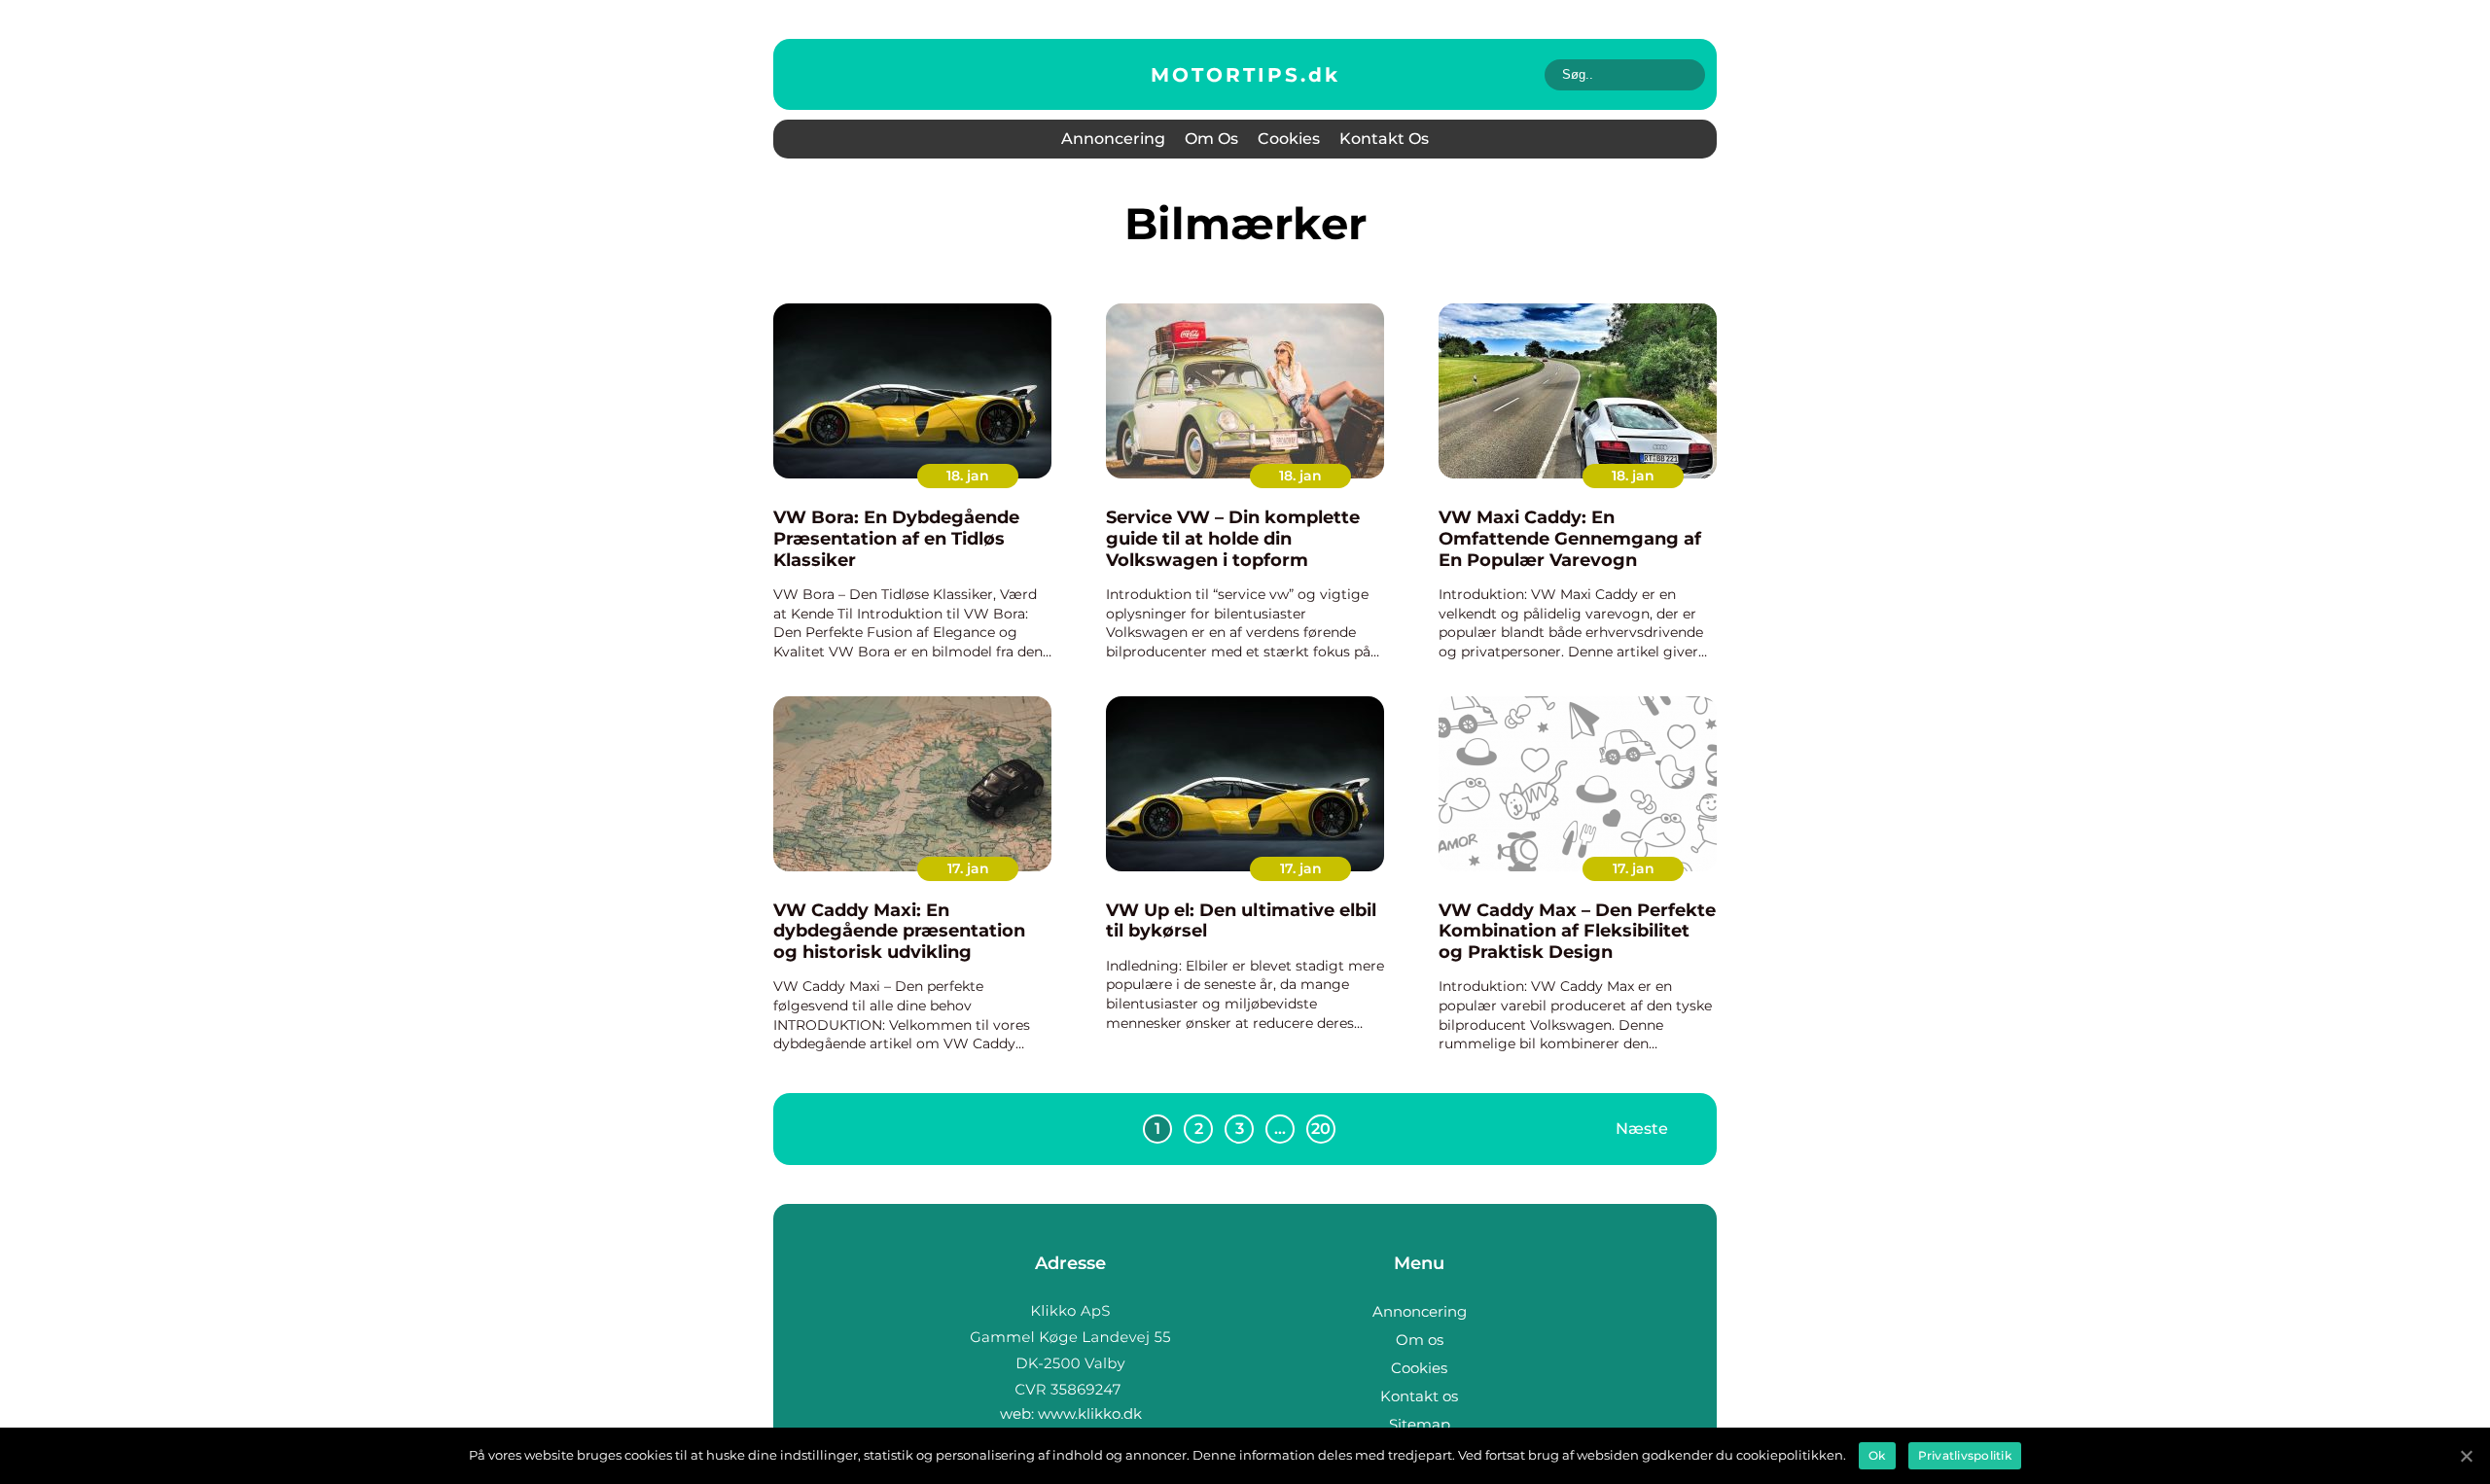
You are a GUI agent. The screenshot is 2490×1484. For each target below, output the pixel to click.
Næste (1642, 1129)
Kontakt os (1384, 139)
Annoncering (1113, 139)
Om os (1211, 139)
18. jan (968, 476)
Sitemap (1420, 1424)
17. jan (968, 868)
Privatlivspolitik (1965, 1455)
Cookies (1289, 139)
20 (1321, 1129)
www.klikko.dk (1090, 1413)
